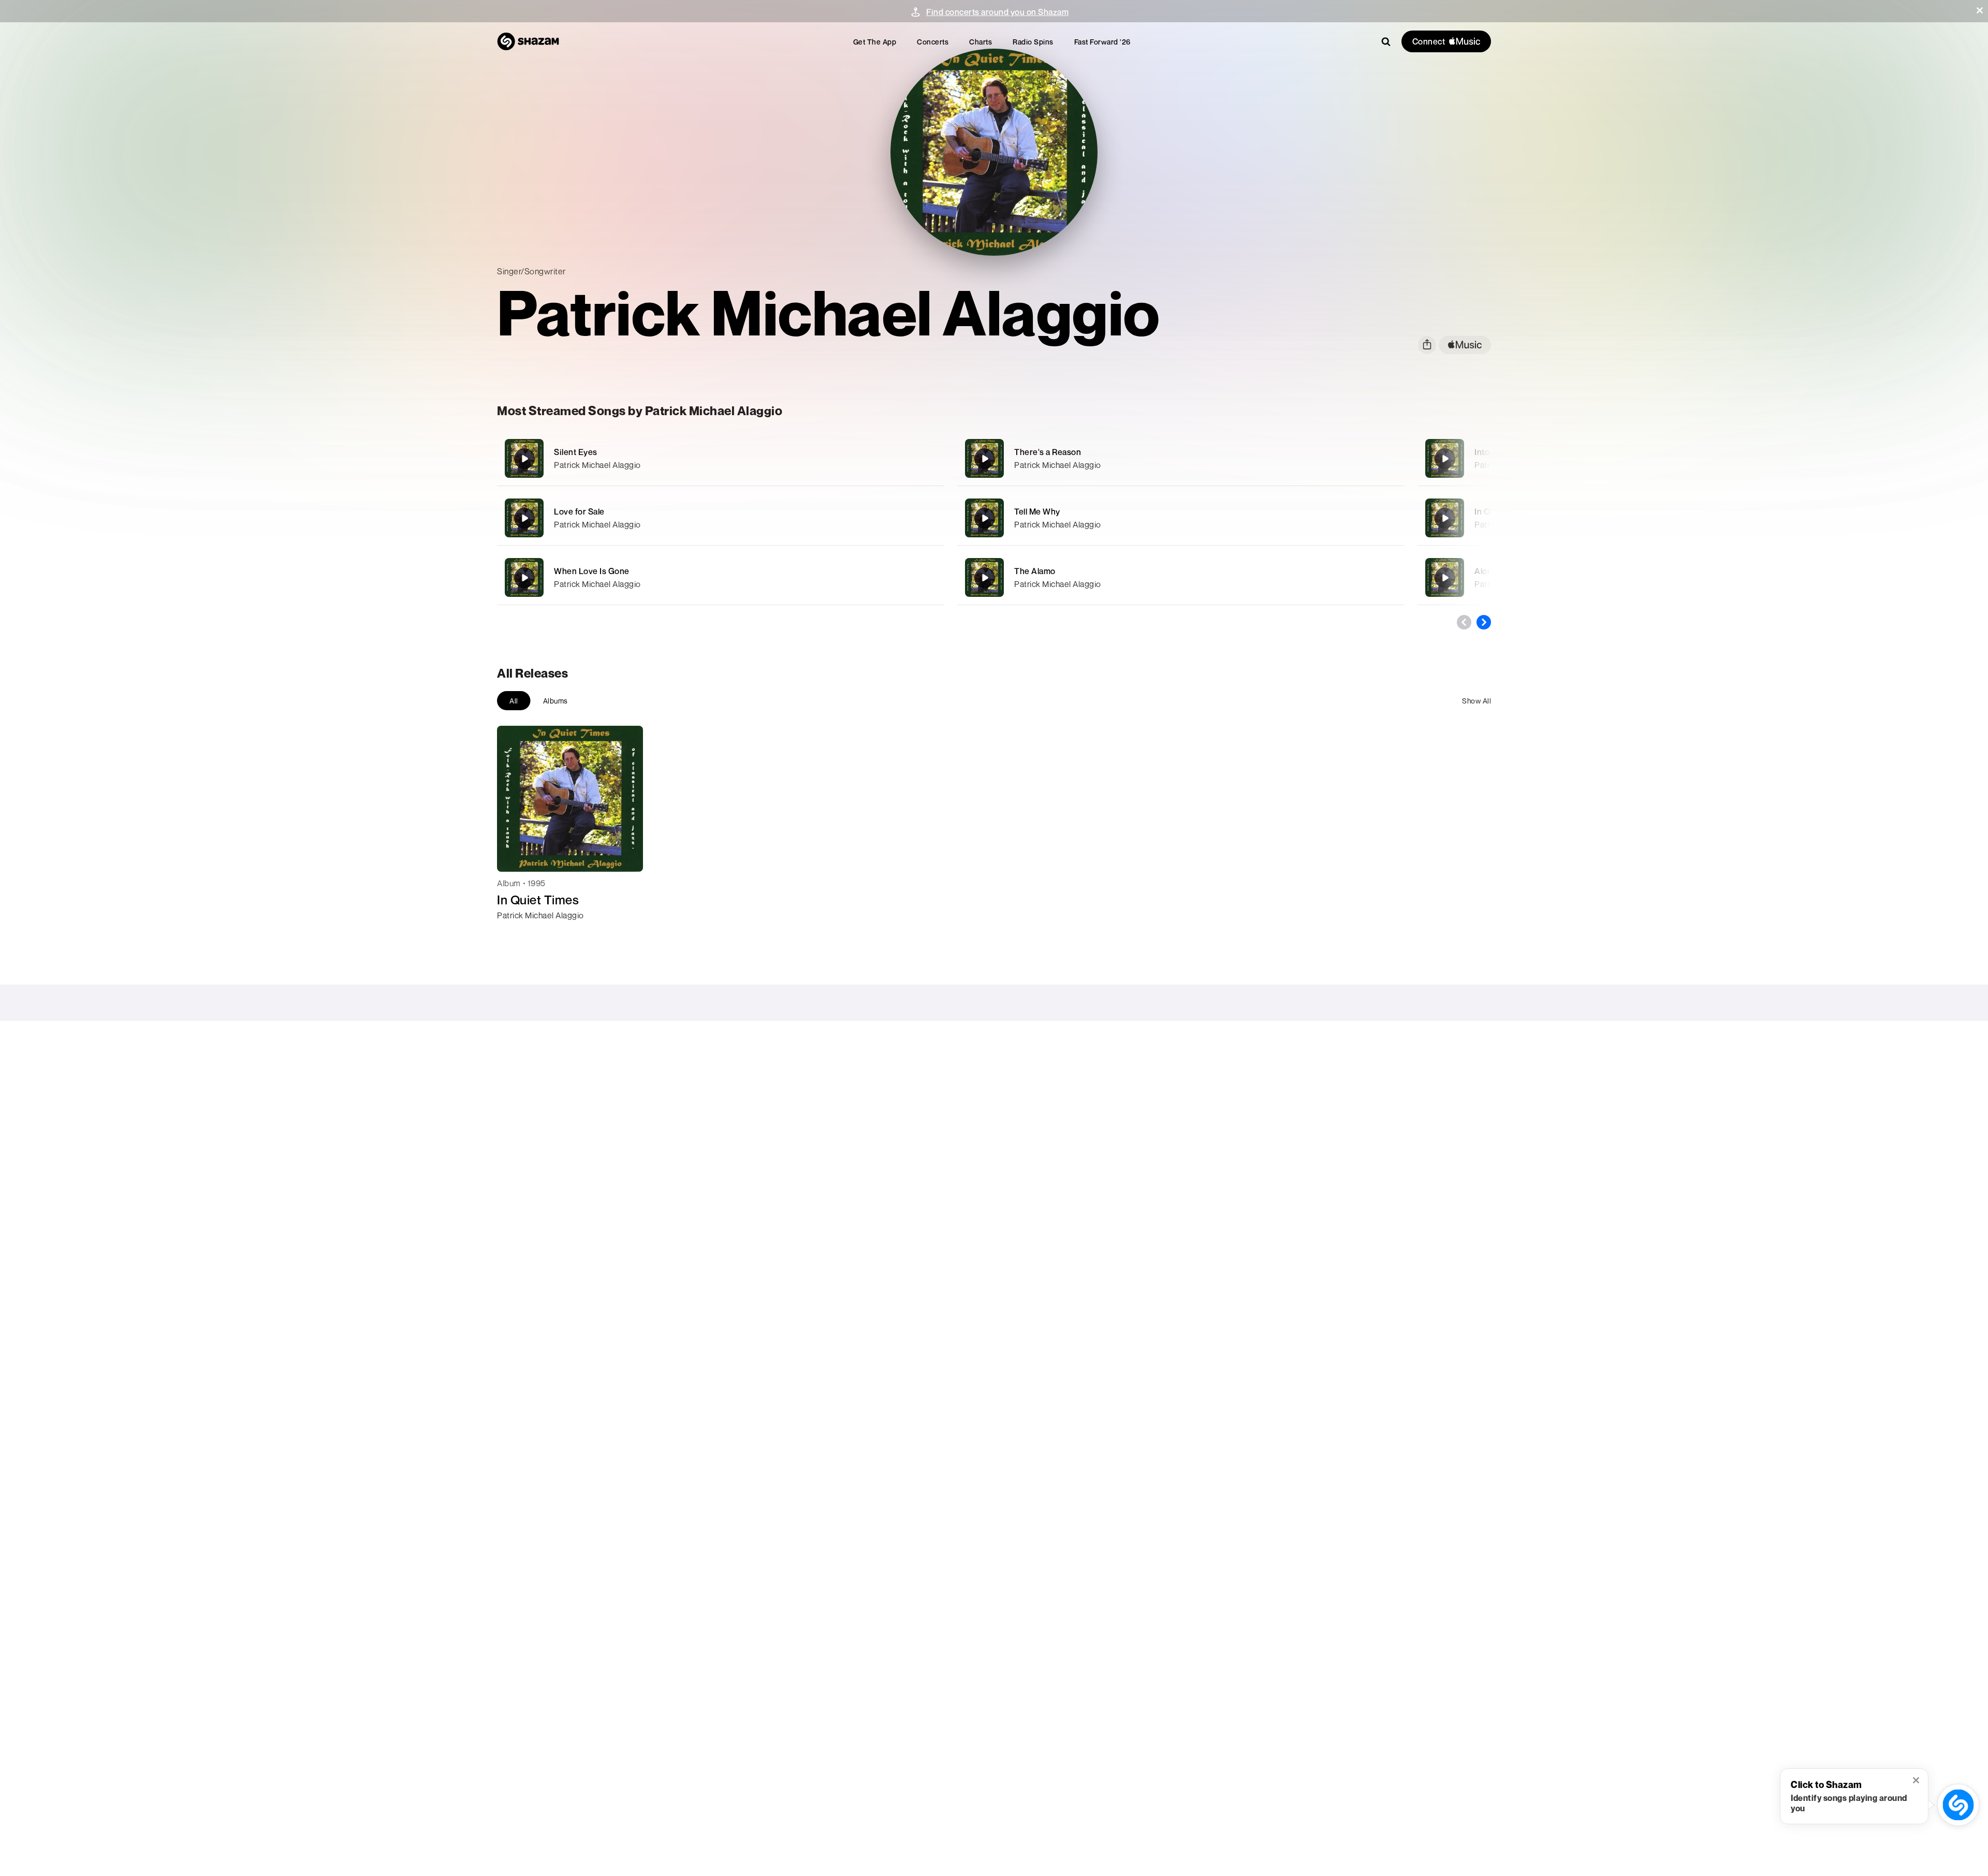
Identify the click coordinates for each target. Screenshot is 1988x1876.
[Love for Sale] (721, 518)
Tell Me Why (1037, 511)
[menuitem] (875, 42)
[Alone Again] (1445, 578)
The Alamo (1035, 571)
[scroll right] (1484, 622)
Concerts (933, 42)
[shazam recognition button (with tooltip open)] (1958, 1805)
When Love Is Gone (592, 571)
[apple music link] (1465, 345)
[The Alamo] (1181, 577)
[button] (1980, 10)
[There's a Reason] (1181, 458)
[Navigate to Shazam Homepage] (528, 41)
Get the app (875, 42)
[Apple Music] (516, 934)
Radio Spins (1033, 42)
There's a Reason (1048, 452)
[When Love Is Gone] (721, 577)
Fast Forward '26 (1102, 42)
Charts (981, 42)
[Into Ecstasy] (1445, 459)
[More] (879, 459)
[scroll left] (1464, 622)
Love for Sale (579, 511)
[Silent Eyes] (721, 458)
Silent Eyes (576, 452)
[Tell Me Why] (1181, 518)
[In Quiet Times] (1445, 518)
